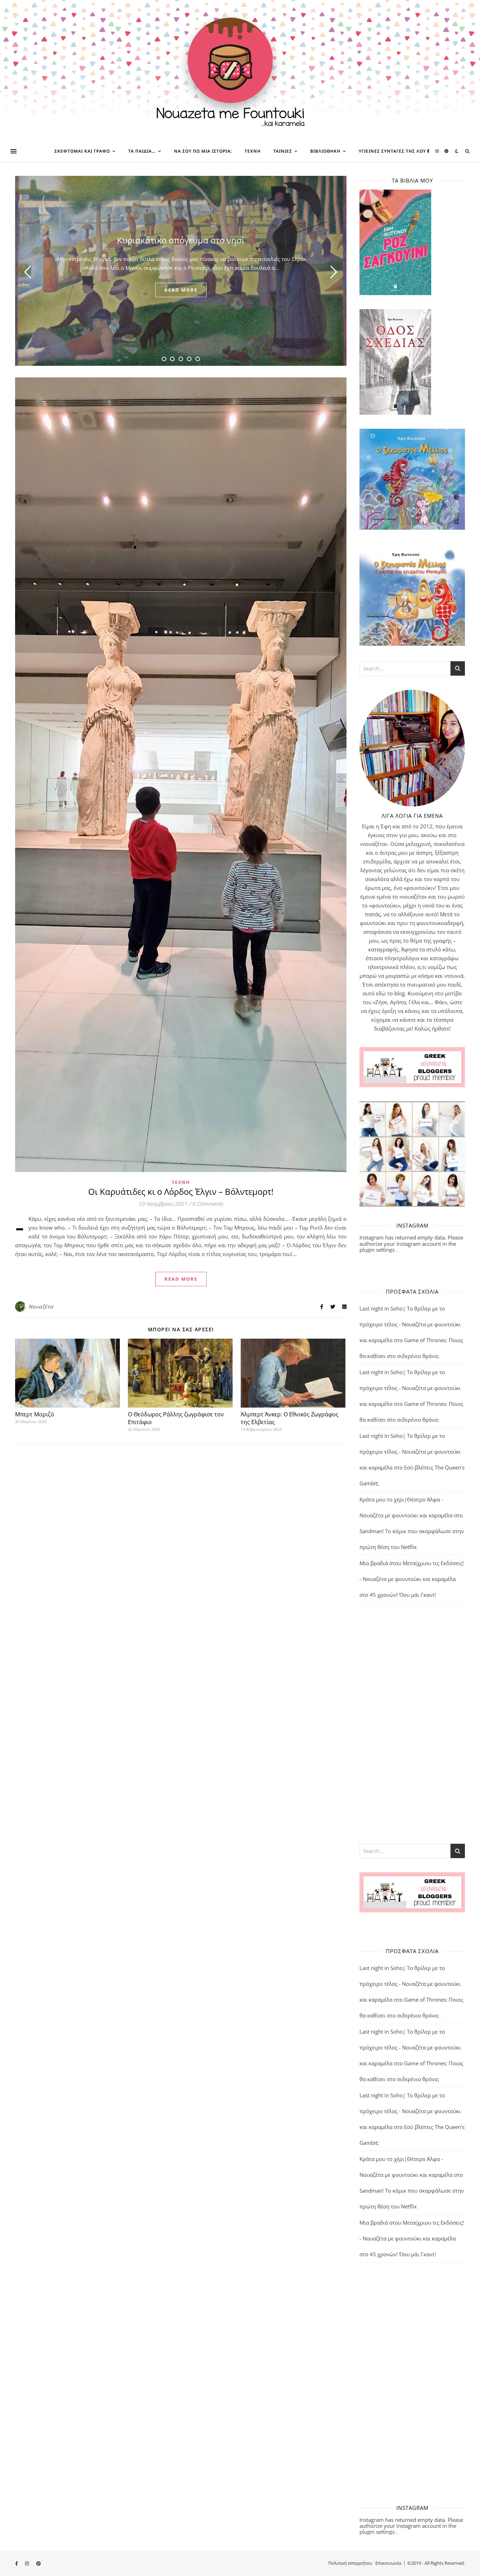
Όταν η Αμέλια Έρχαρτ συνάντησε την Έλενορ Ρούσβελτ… (181, 240)
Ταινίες (283, 151)
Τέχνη (253, 151)
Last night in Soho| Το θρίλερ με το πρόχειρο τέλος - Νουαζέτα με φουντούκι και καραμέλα (410, 1324)
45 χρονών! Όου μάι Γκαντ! (403, 1595)
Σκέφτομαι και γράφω (82, 151)
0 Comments (208, 1204)
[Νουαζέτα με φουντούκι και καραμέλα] (240, 70)
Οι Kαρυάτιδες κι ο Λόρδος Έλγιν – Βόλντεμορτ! (181, 1191)
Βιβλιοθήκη (325, 151)
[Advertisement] (412, 1723)
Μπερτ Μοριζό (35, 1414)
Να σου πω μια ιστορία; (203, 151)
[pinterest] (446, 151)
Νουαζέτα (41, 1306)
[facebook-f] (429, 151)
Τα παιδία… (142, 151)
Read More (181, 1279)
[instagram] (438, 151)
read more (181, 290)
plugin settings (378, 1250)
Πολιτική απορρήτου (350, 2563)
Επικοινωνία (388, 2563)
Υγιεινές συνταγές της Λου (392, 151)
